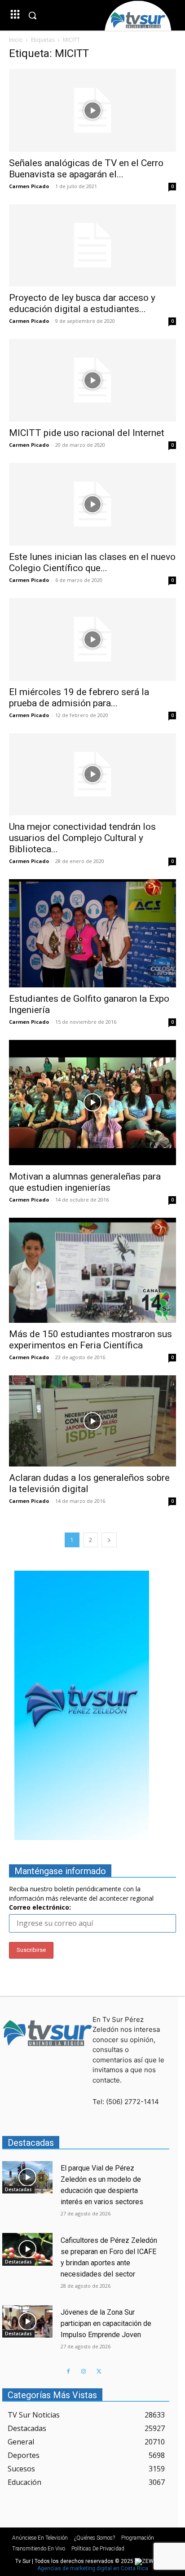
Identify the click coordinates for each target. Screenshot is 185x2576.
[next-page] (109, 1540)
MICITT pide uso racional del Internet (87, 433)
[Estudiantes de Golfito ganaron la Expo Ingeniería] (92, 933)
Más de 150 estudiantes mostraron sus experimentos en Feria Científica (90, 1340)
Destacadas (18, 2189)
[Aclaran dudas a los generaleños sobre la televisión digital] (92, 1421)
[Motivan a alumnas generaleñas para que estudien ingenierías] (92, 1103)
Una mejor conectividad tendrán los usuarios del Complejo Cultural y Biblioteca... (82, 838)
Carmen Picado (29, 186)
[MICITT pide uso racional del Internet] (92, 380)
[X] (99, 2372)
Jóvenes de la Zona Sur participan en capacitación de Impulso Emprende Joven (106, 2323)
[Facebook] (68, 2372)
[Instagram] (84, 2372)
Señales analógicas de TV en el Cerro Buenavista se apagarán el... (86, 169)
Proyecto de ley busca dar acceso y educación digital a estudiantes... (82, 303)
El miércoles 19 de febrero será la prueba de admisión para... (79, 698)
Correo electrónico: (40, 1907)
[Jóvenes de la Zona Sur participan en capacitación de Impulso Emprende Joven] (27, 2322)
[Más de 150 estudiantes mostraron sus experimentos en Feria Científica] (92, 1270)
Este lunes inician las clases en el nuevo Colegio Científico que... (92, 562)
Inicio (16, 40)
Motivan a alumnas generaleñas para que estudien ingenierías (85, 1182)
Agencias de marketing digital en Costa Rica (93, 2568)
